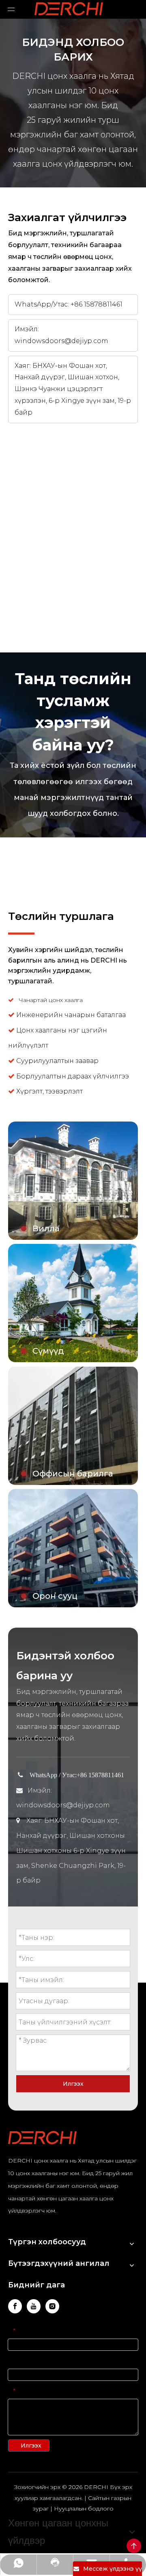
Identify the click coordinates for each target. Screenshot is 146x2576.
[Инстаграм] (52, 2306)
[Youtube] (34, 2306)
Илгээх (73, 2084)
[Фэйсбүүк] (15, 2306)
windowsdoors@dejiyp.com (61, 341)
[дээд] (134, 2546)
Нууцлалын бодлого (84, 2509)
